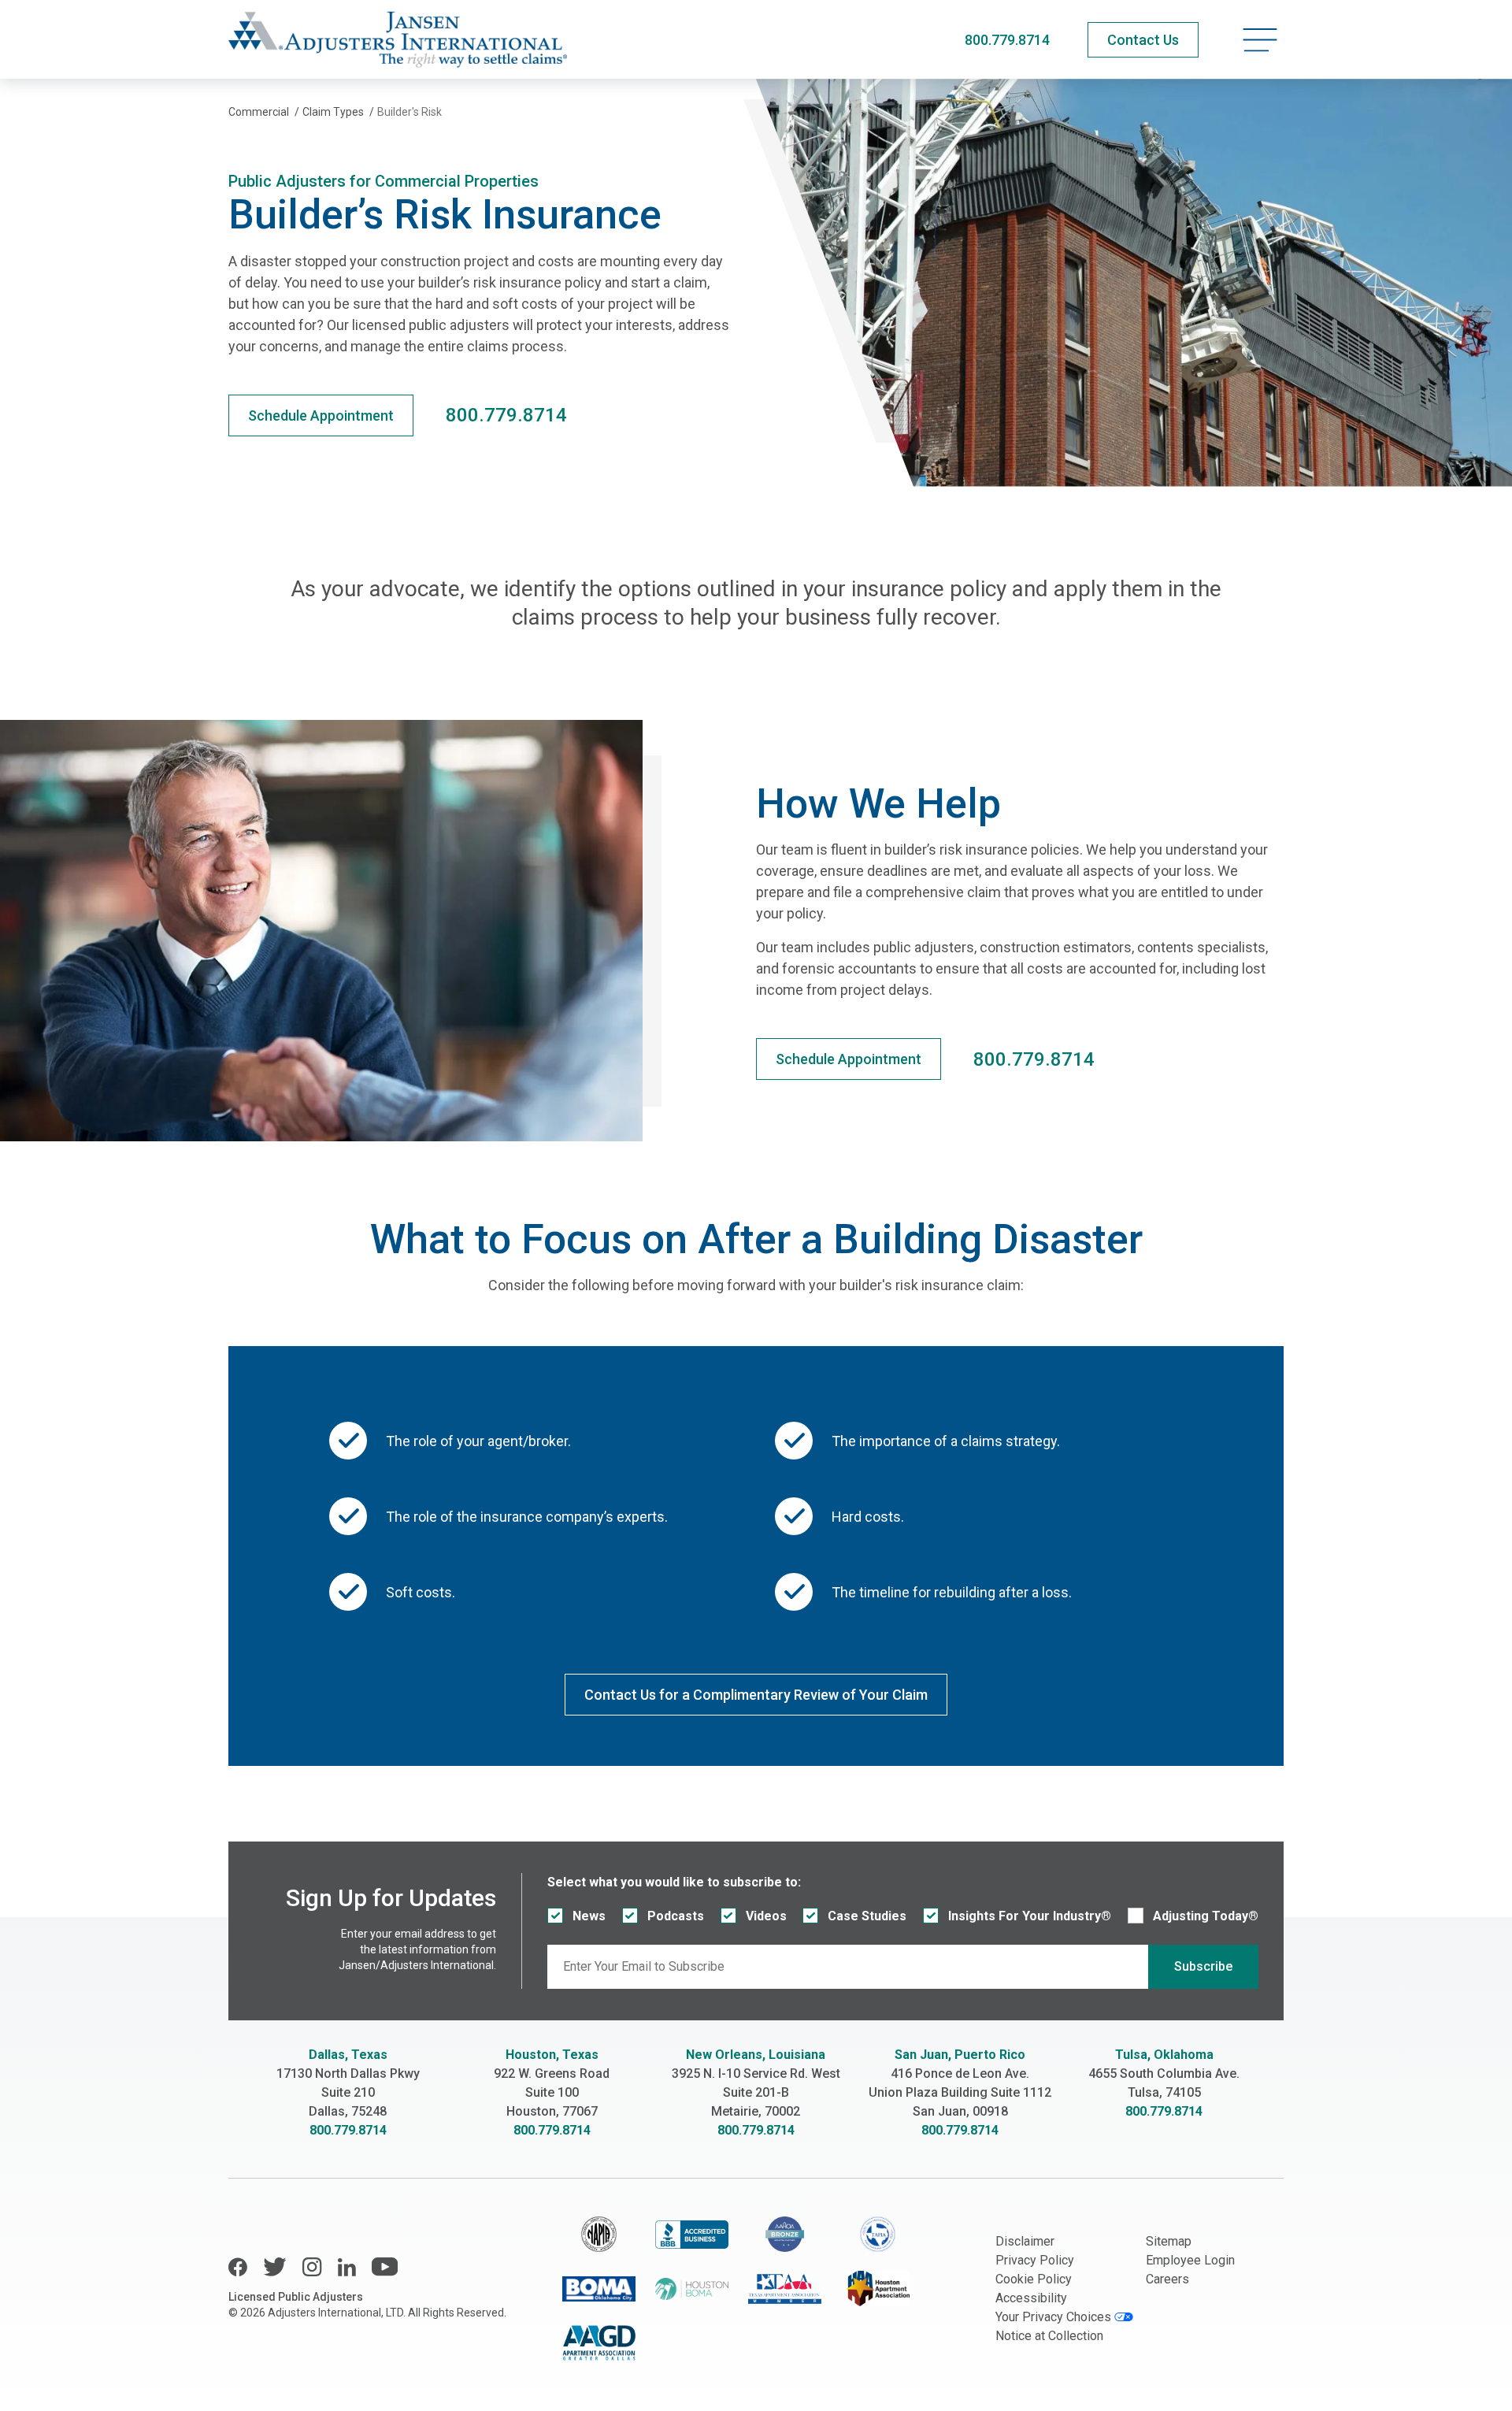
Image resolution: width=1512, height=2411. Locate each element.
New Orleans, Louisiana (756, 2055)
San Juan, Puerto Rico (960, 2055)
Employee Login (1190, 2260)
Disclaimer (1025, 2241)
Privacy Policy (1035, 2260)
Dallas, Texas (348, 2055)
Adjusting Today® (1206, 1916)
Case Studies (867, 1916)
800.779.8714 (1007, 40)
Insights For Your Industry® (1030, 1916)
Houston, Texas (552, 2055)
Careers (1167, 2279)
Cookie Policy (1034, 2279)
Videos (766, 1916)
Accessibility (1031, 2298)
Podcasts (676, 1916)
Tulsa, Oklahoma (1164, 2055)
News (589, 1916)
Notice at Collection (1049, 2336)
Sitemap (1169, 2241)
